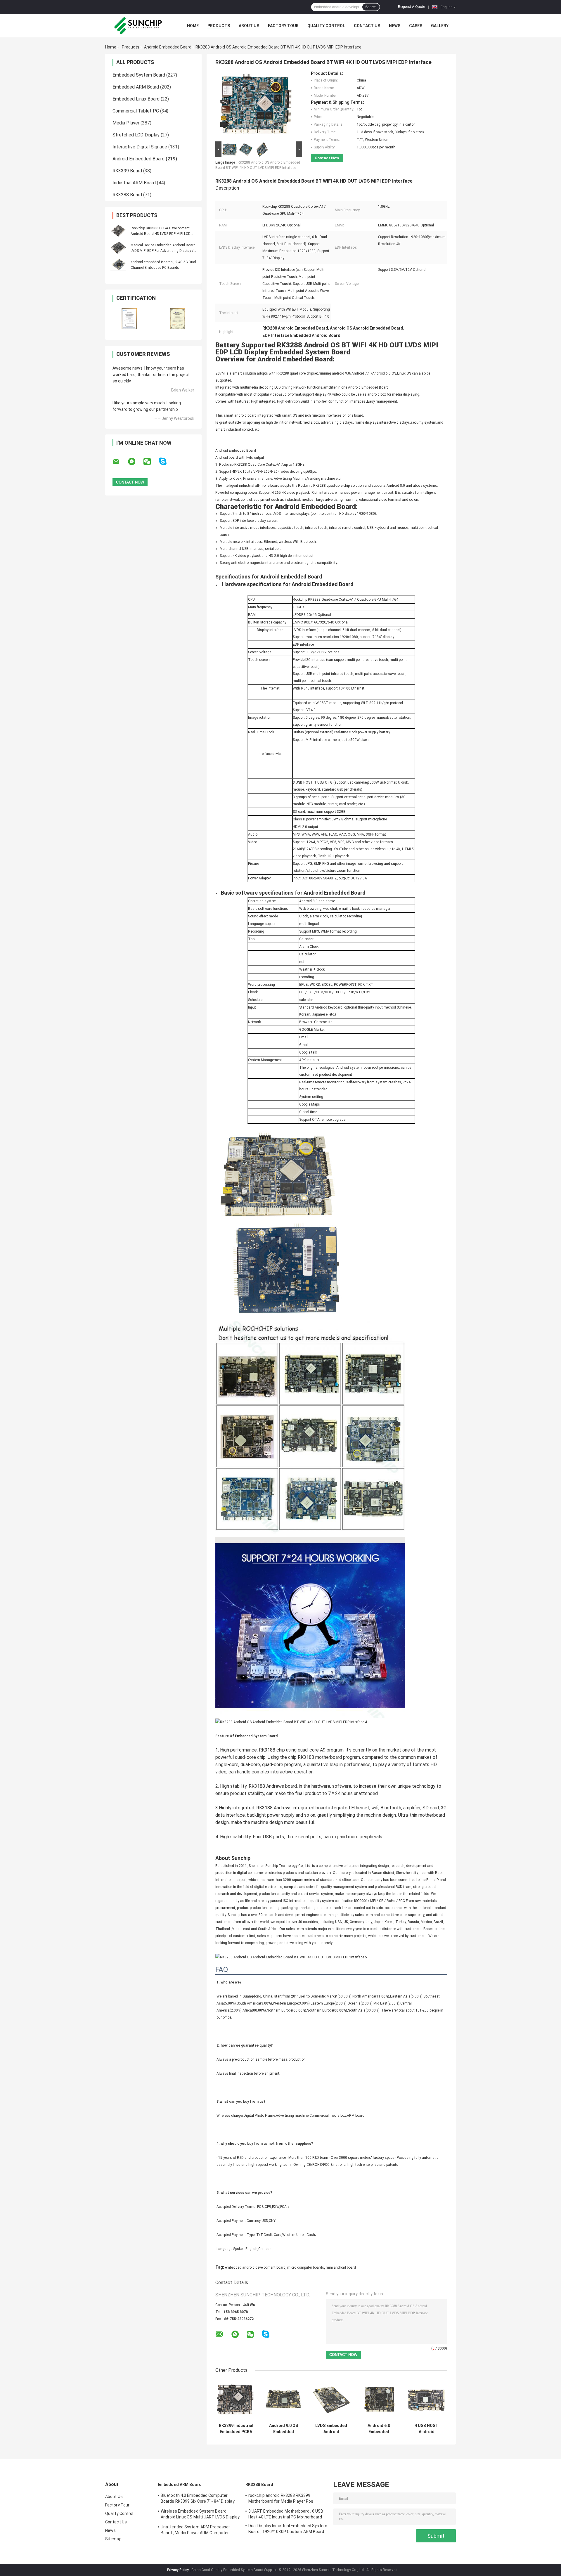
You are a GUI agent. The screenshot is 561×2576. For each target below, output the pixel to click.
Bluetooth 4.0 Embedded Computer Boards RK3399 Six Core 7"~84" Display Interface (198, 2499)
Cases (416, 26)
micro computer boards (306, 2267)
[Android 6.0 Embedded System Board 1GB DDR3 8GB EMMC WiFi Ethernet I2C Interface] (379, 2400)
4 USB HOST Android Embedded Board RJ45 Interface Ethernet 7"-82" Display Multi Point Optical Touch (426, 2429)
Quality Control (326, 26)
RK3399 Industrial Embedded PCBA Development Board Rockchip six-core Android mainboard (236, 2429)
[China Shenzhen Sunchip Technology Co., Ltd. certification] (129, 319)
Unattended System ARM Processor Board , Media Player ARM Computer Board (195, 2531)
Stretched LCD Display (136, 135)
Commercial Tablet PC (136, 111)
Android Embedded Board (168, 47)
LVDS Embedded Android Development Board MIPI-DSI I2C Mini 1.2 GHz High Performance (331, 2429)
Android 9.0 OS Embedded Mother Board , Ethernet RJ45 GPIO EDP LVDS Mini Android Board (284, 2429)
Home (193, 26)
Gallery (440, 26)
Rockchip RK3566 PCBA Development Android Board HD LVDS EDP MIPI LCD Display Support (161, 234)
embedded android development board (255, 2267)
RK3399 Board (127, 171)
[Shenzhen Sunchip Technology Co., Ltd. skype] (166, 461)
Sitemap (113, 2539)
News (395, 26)
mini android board (341, 2267)
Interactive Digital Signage (140, 147)
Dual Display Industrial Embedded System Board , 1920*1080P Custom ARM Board (288, 2529)
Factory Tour (283, 26)
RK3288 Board (127, 195)
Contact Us (367, 26)
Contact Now (327, 158)
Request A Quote (411, 7)
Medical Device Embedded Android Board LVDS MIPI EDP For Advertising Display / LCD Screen (163, 251)
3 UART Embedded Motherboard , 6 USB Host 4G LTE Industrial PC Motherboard (286, 2514)
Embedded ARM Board (136, 87)
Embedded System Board (139, 75)
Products (219, 26)
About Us (249, 26)
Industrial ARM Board (134, 183)
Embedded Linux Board (136, 99)
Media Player (126, 123)
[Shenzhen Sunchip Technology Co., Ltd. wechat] (151, 462)
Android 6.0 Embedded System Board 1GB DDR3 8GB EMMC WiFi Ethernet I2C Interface (379, 2429)
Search (371, 7)
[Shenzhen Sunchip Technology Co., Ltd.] (137, 26)
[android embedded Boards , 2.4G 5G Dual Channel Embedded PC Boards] (118, 265)
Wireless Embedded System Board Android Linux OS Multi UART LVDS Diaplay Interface (200, 2515)
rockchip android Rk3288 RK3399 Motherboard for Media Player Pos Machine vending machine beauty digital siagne (286, 2499)
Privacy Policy (178, 2570)
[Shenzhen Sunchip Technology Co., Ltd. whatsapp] (135, 462)
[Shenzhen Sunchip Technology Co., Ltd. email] (120, 462)
